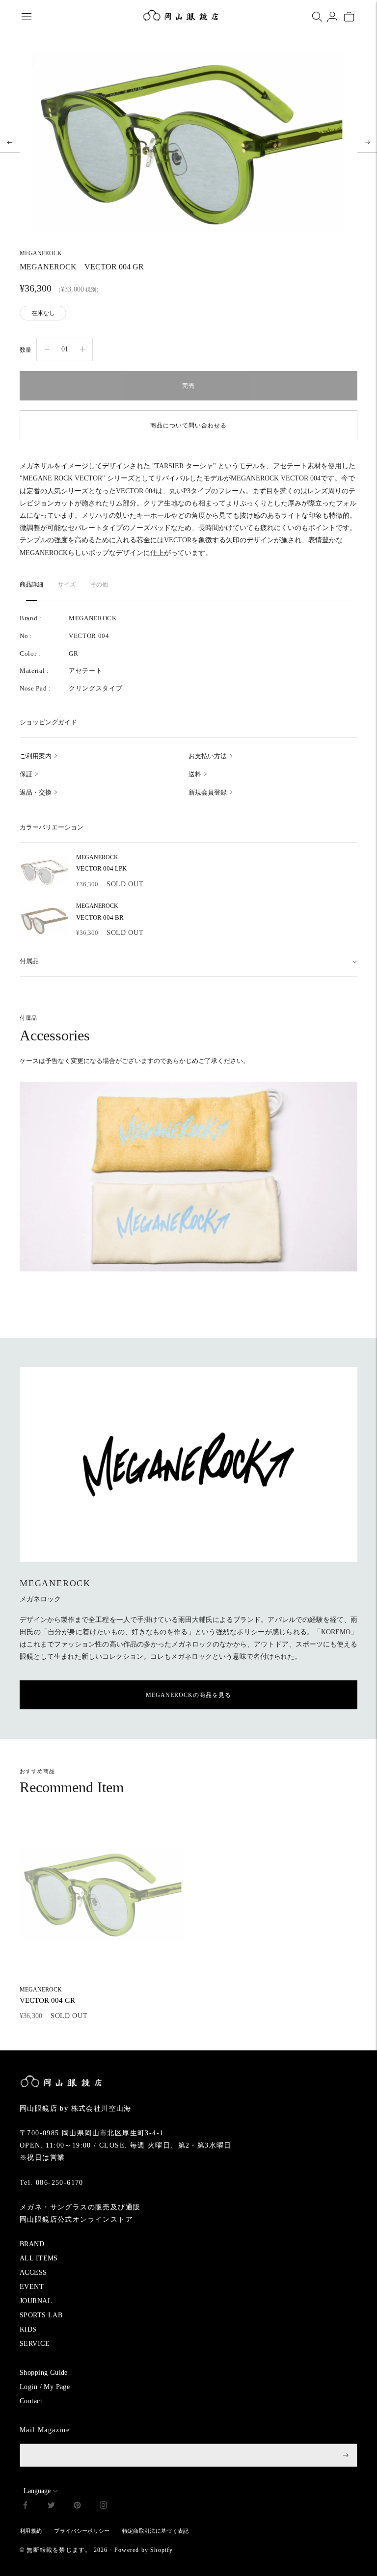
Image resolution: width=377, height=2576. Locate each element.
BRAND (32, 2244)
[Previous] (10, 142)
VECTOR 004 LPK (101, 863)
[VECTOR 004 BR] (44, 921)
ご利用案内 (36, 756)
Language (37, 2491)
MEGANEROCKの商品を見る (188, 1695)
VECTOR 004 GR (47, 1995)
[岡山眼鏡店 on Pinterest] (77, 2507)
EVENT (32, 2287)
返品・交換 (36, 792)
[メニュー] (27, 17)
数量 (26, 350)
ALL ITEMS (39, 2258)
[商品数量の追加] (47, 349)
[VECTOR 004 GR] (101, 1894)
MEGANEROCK (41, 253)
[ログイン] (332, 17)
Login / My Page (45, 2387)
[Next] (367, 142)
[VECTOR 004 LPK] (44, 872)
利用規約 (31, 2531)
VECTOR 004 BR (100, 912)
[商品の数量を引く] (83, 349)
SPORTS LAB (41, 2315)
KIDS (28, 2329)
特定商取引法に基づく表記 (156, 2531)
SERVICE (35, 2344)
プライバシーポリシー (82, 2531)
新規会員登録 (208, 792)
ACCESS (33, 2272)
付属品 (29, 961)
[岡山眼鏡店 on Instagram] (103, 2507)
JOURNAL (36, 2301)
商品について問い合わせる (188, 425)
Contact (31, 2401)
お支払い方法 (208, 756)
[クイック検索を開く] (317, 17)
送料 (195, 774)
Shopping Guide (44, 2373)
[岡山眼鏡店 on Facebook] (25, 2507)
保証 (26, 774)
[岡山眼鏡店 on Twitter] (51, 2507)
